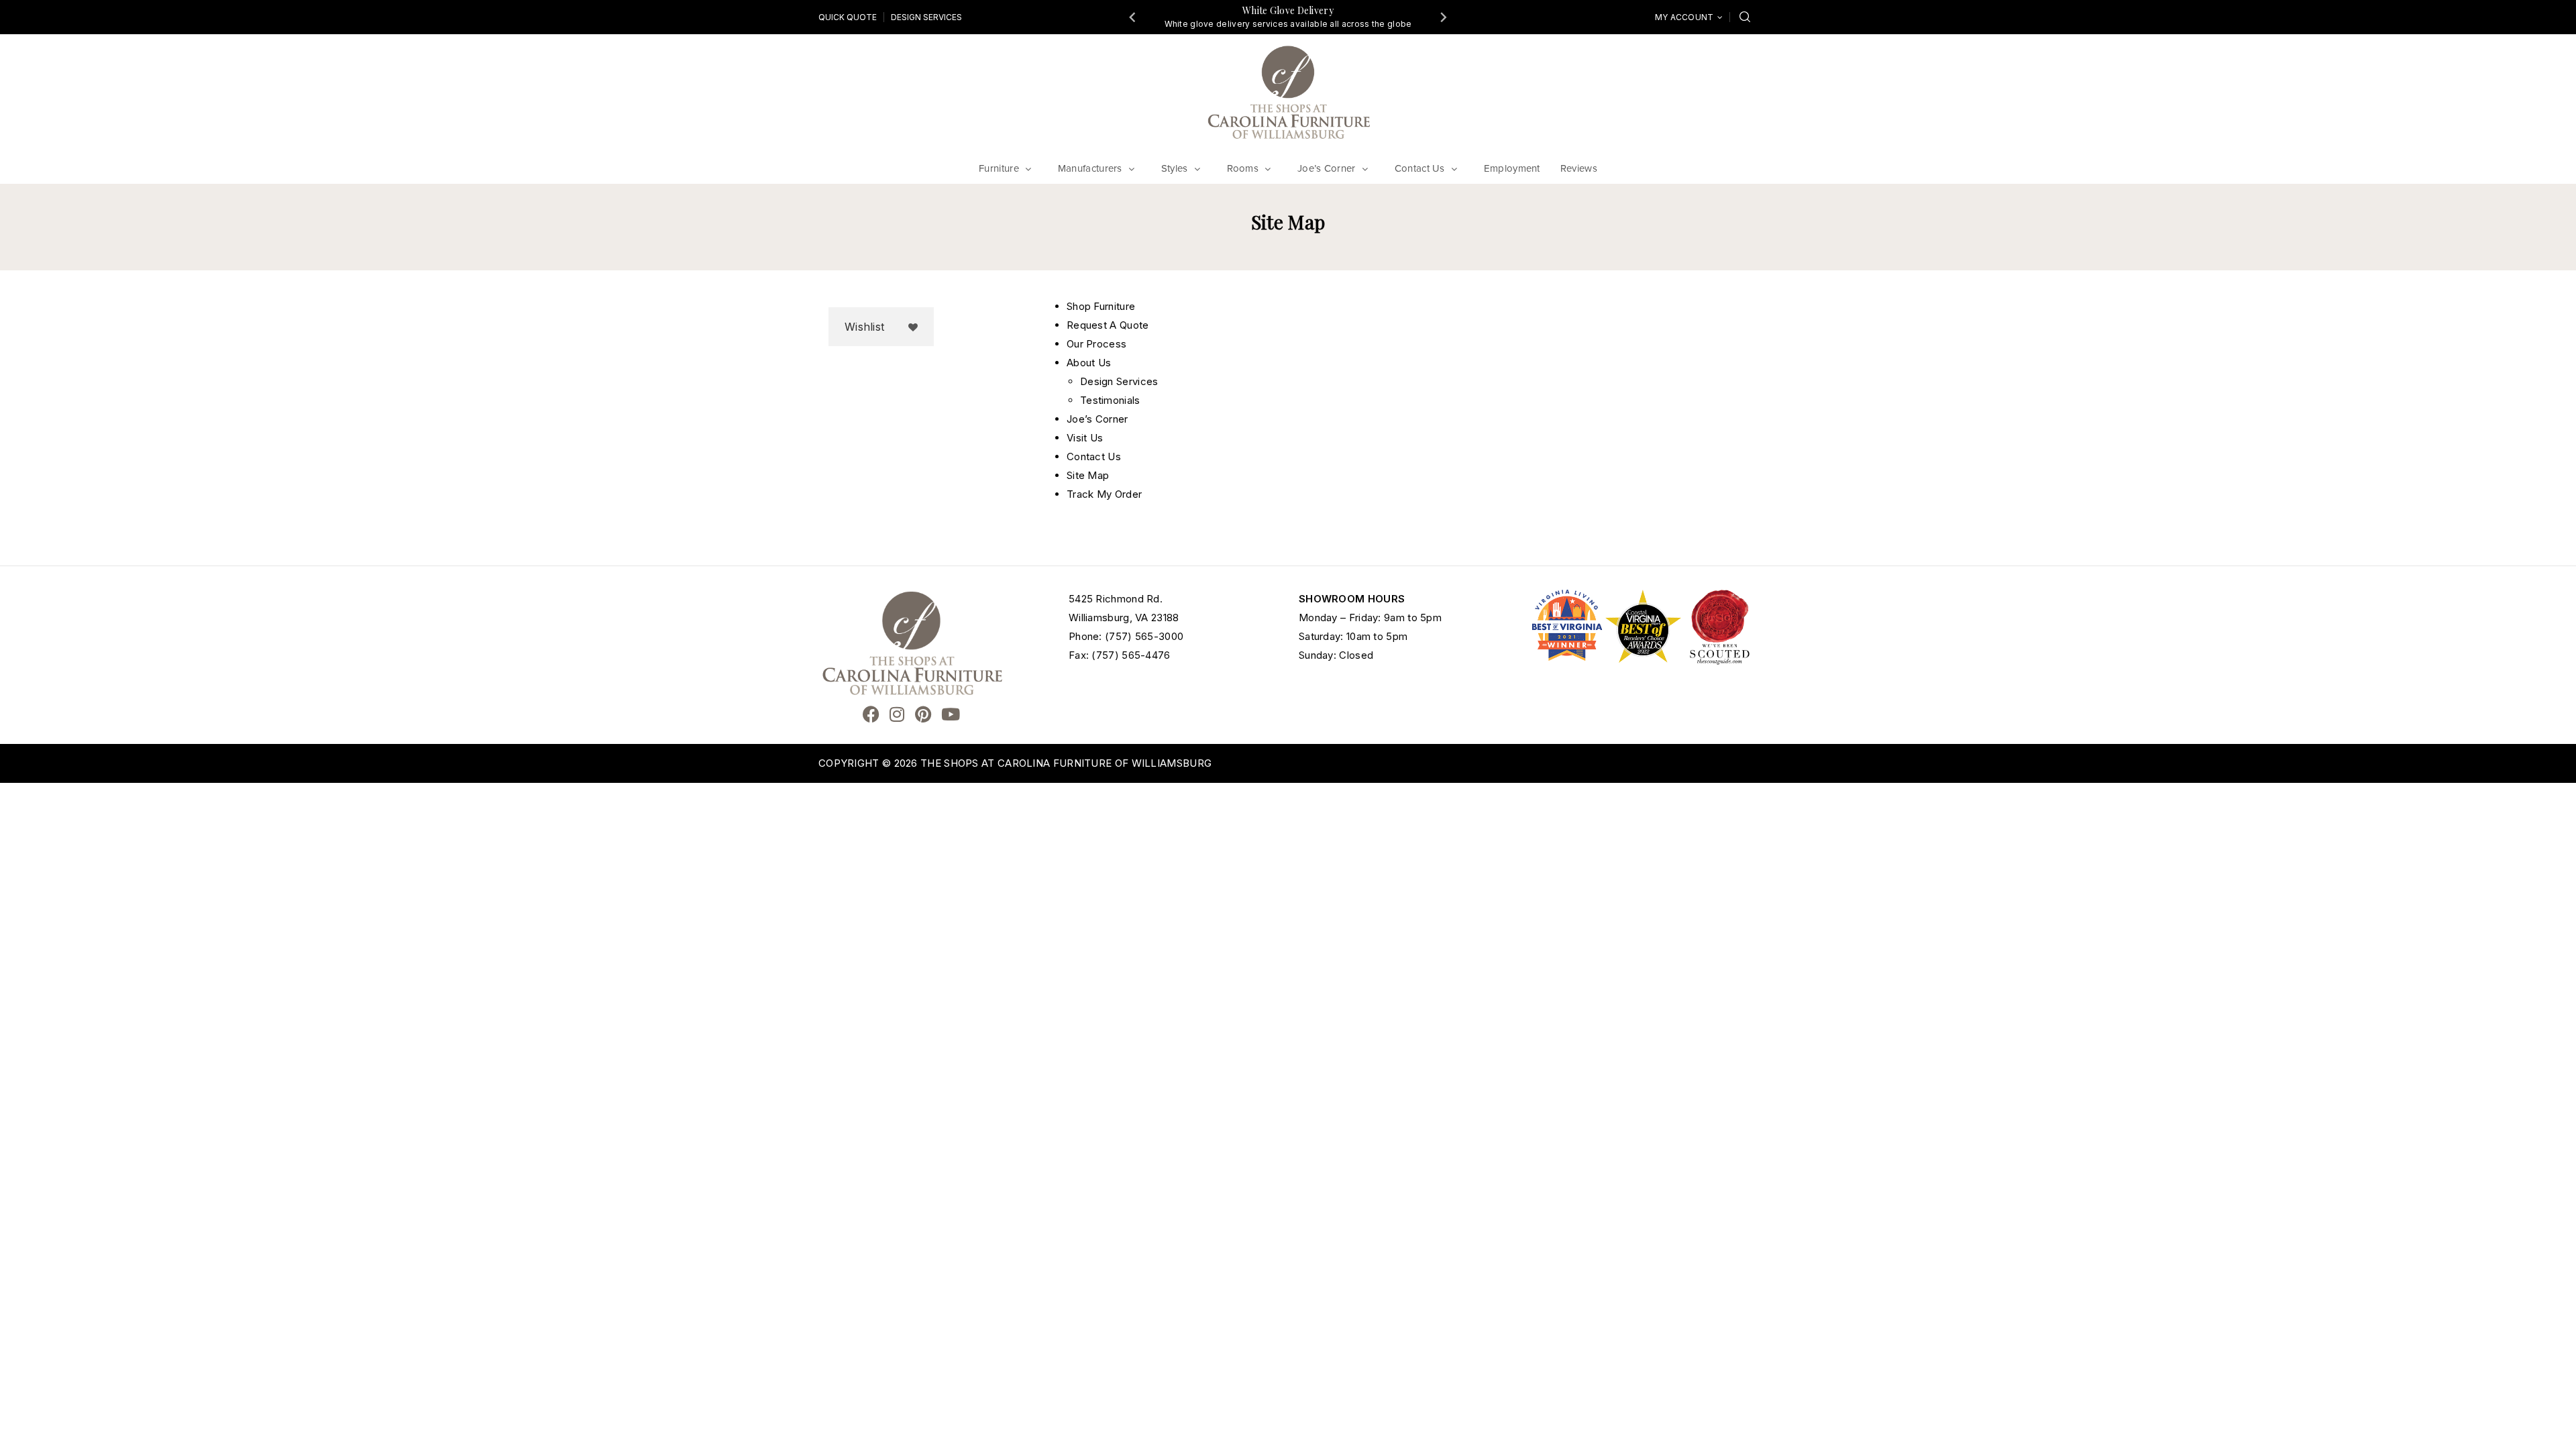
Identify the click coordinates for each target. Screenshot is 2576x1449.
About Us (1089, 363)
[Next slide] (1443, 17)
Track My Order (1104, 494)
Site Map (1088, 475)
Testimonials (1110, 400)
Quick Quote (848, 17)
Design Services (926, 17)
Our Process (1096, 344)
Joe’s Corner (1097, 419)
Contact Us (1094, 457)
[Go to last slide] (1133, 17)
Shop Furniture (1101, 306)
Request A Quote (1108, 325)
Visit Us (1085, 438)
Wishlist (864, 327)
